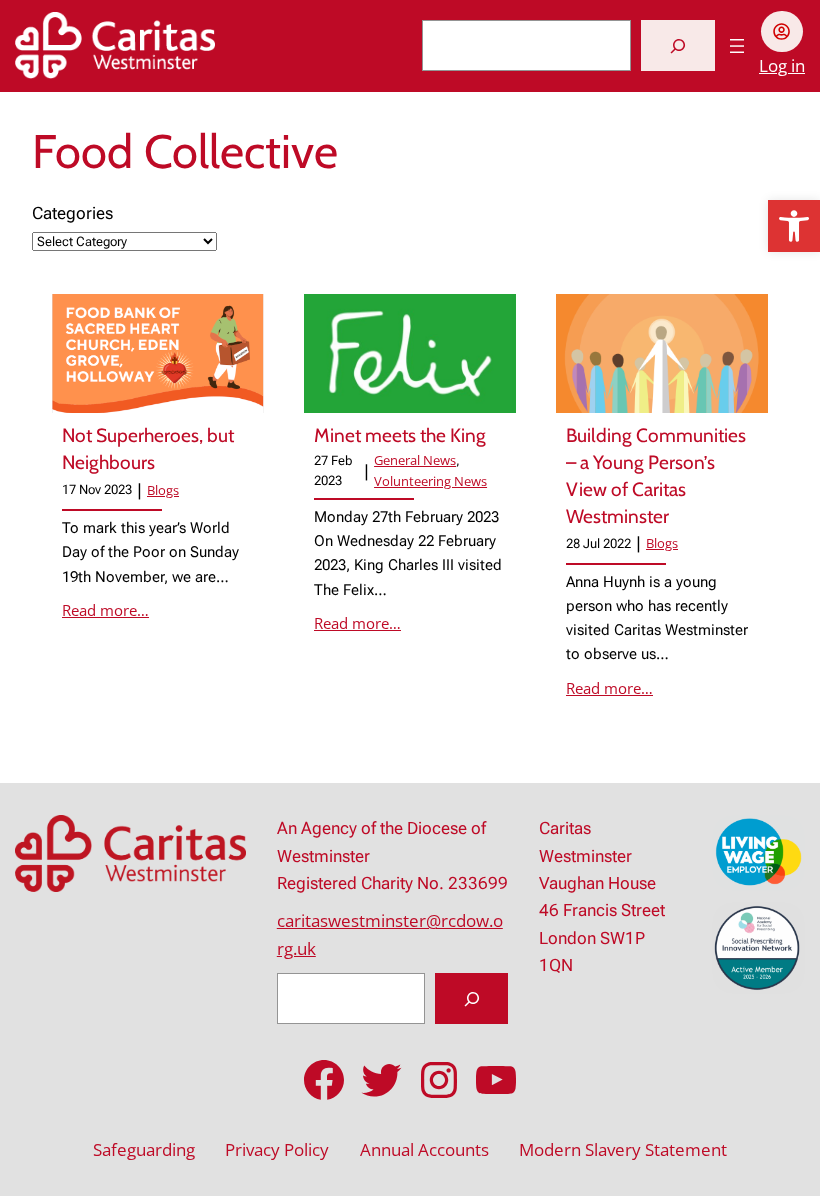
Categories (72, 213)
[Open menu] (737, 46)
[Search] (678, 45)
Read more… (105, 610)
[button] (794, 226)
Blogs (163, 490)
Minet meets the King (402, 435)
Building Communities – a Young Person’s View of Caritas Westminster (656, 475)
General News (415, 460)
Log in (782, 65)
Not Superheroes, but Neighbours (148, 449)
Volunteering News (430, 481)
